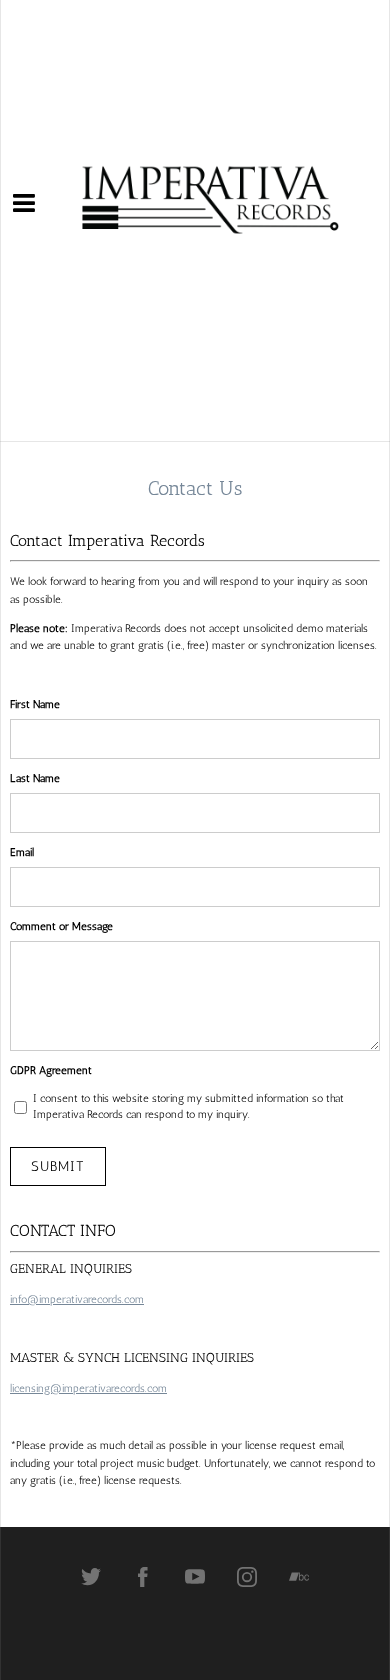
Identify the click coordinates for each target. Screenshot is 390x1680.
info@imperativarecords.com (77, 1299)
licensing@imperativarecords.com (88, 1388)
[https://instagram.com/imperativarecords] (247, 1577)
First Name (35, 704)
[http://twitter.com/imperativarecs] (91, 1577)
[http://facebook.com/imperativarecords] (143, 1577)
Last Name (35, 778)
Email (22, 852)
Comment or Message (61, 926)
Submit (58, 1166)
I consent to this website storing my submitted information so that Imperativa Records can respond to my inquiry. (188, 1107)
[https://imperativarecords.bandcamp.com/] (299, 1577)
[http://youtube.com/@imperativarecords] (195, 1577)
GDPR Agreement (51, 1070)
